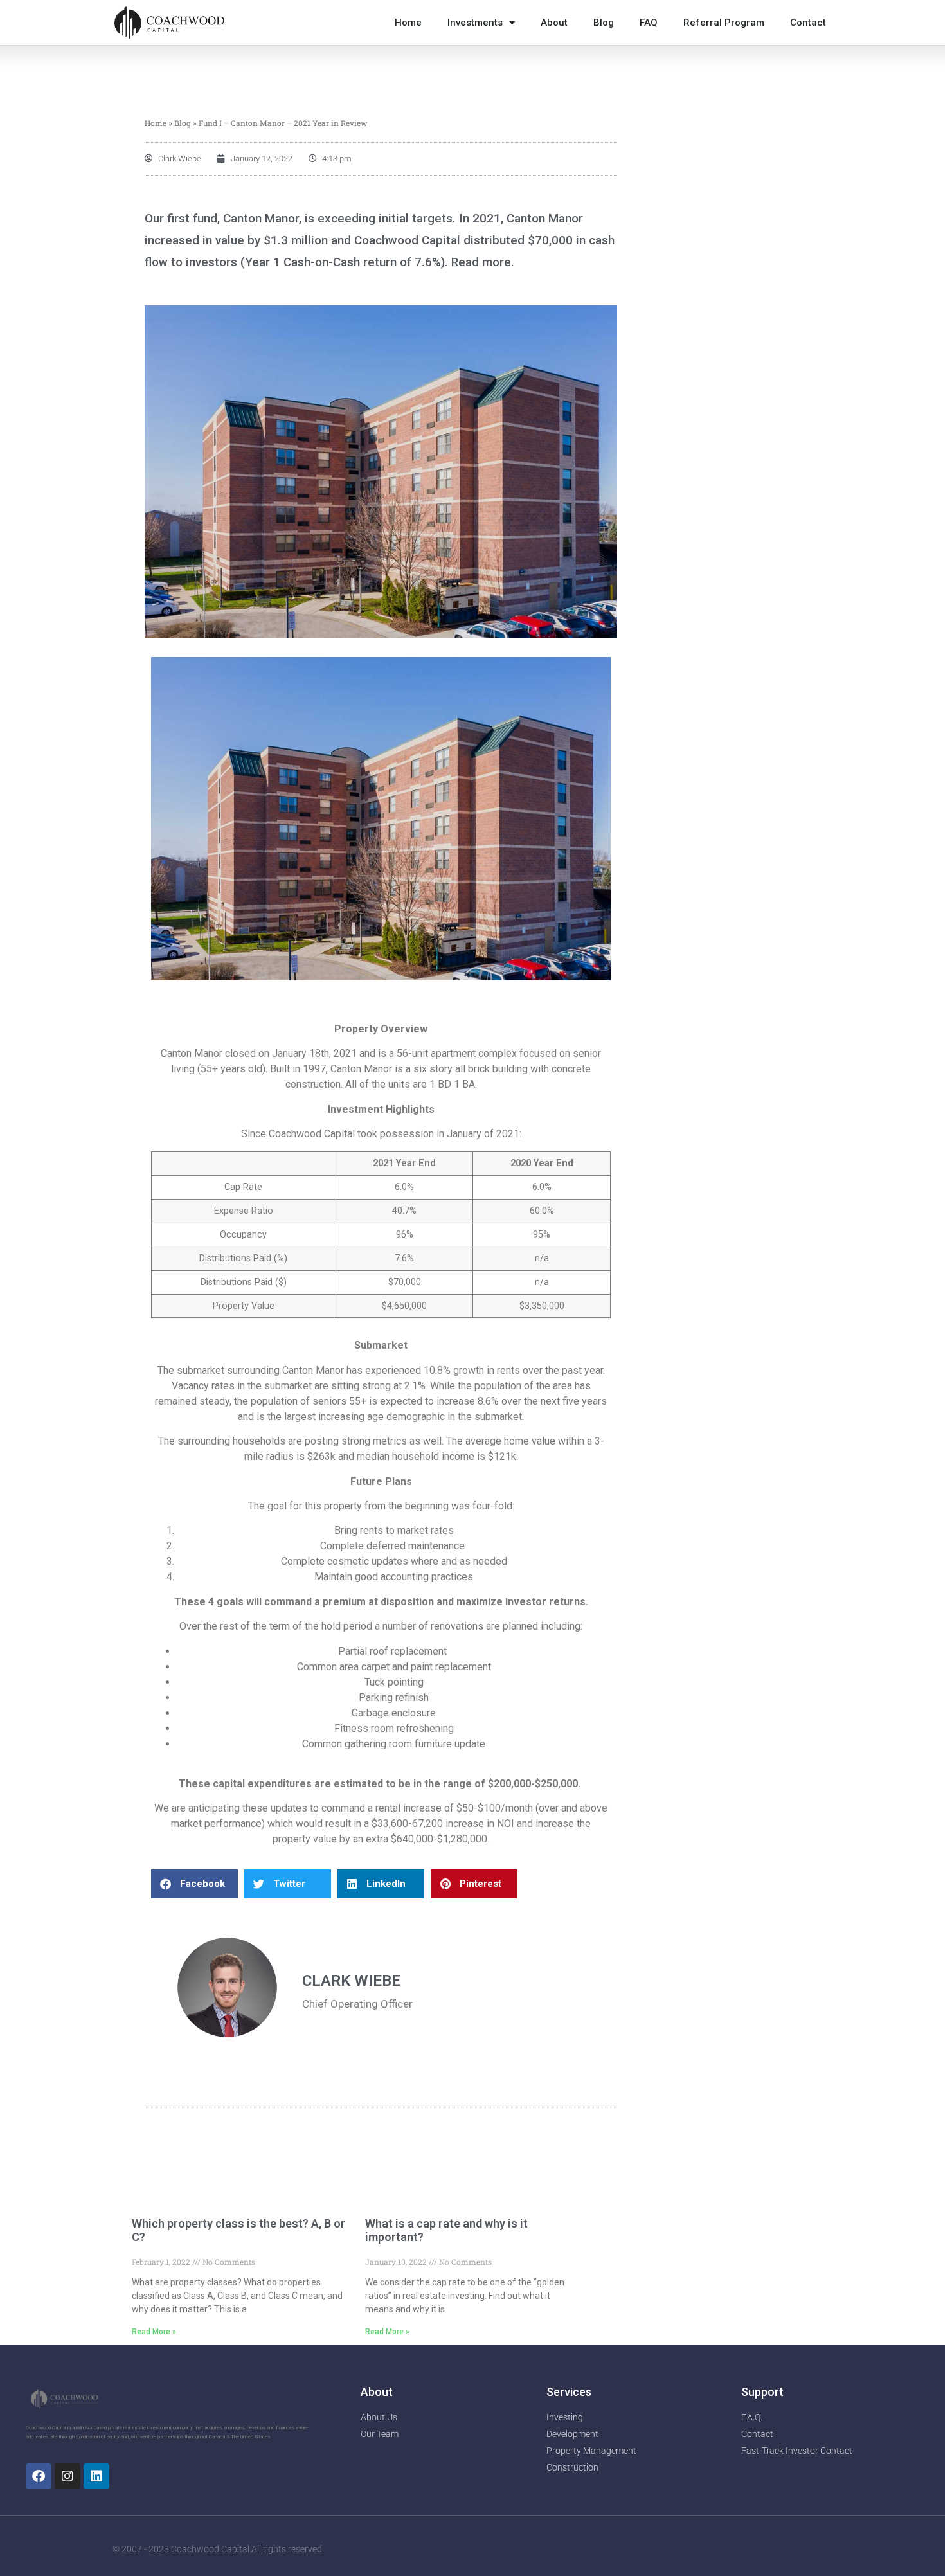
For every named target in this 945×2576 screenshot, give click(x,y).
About (554, 23)
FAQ (649, 23)
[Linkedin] (96, 2476)
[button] (194, 1884)
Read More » (154, 2332)
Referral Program (724, 23)
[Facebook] (39, 2476)
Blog (604, 23)
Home (408, 23)
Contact (808, 23)
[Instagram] (67, 2476)
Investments (475, 23)
